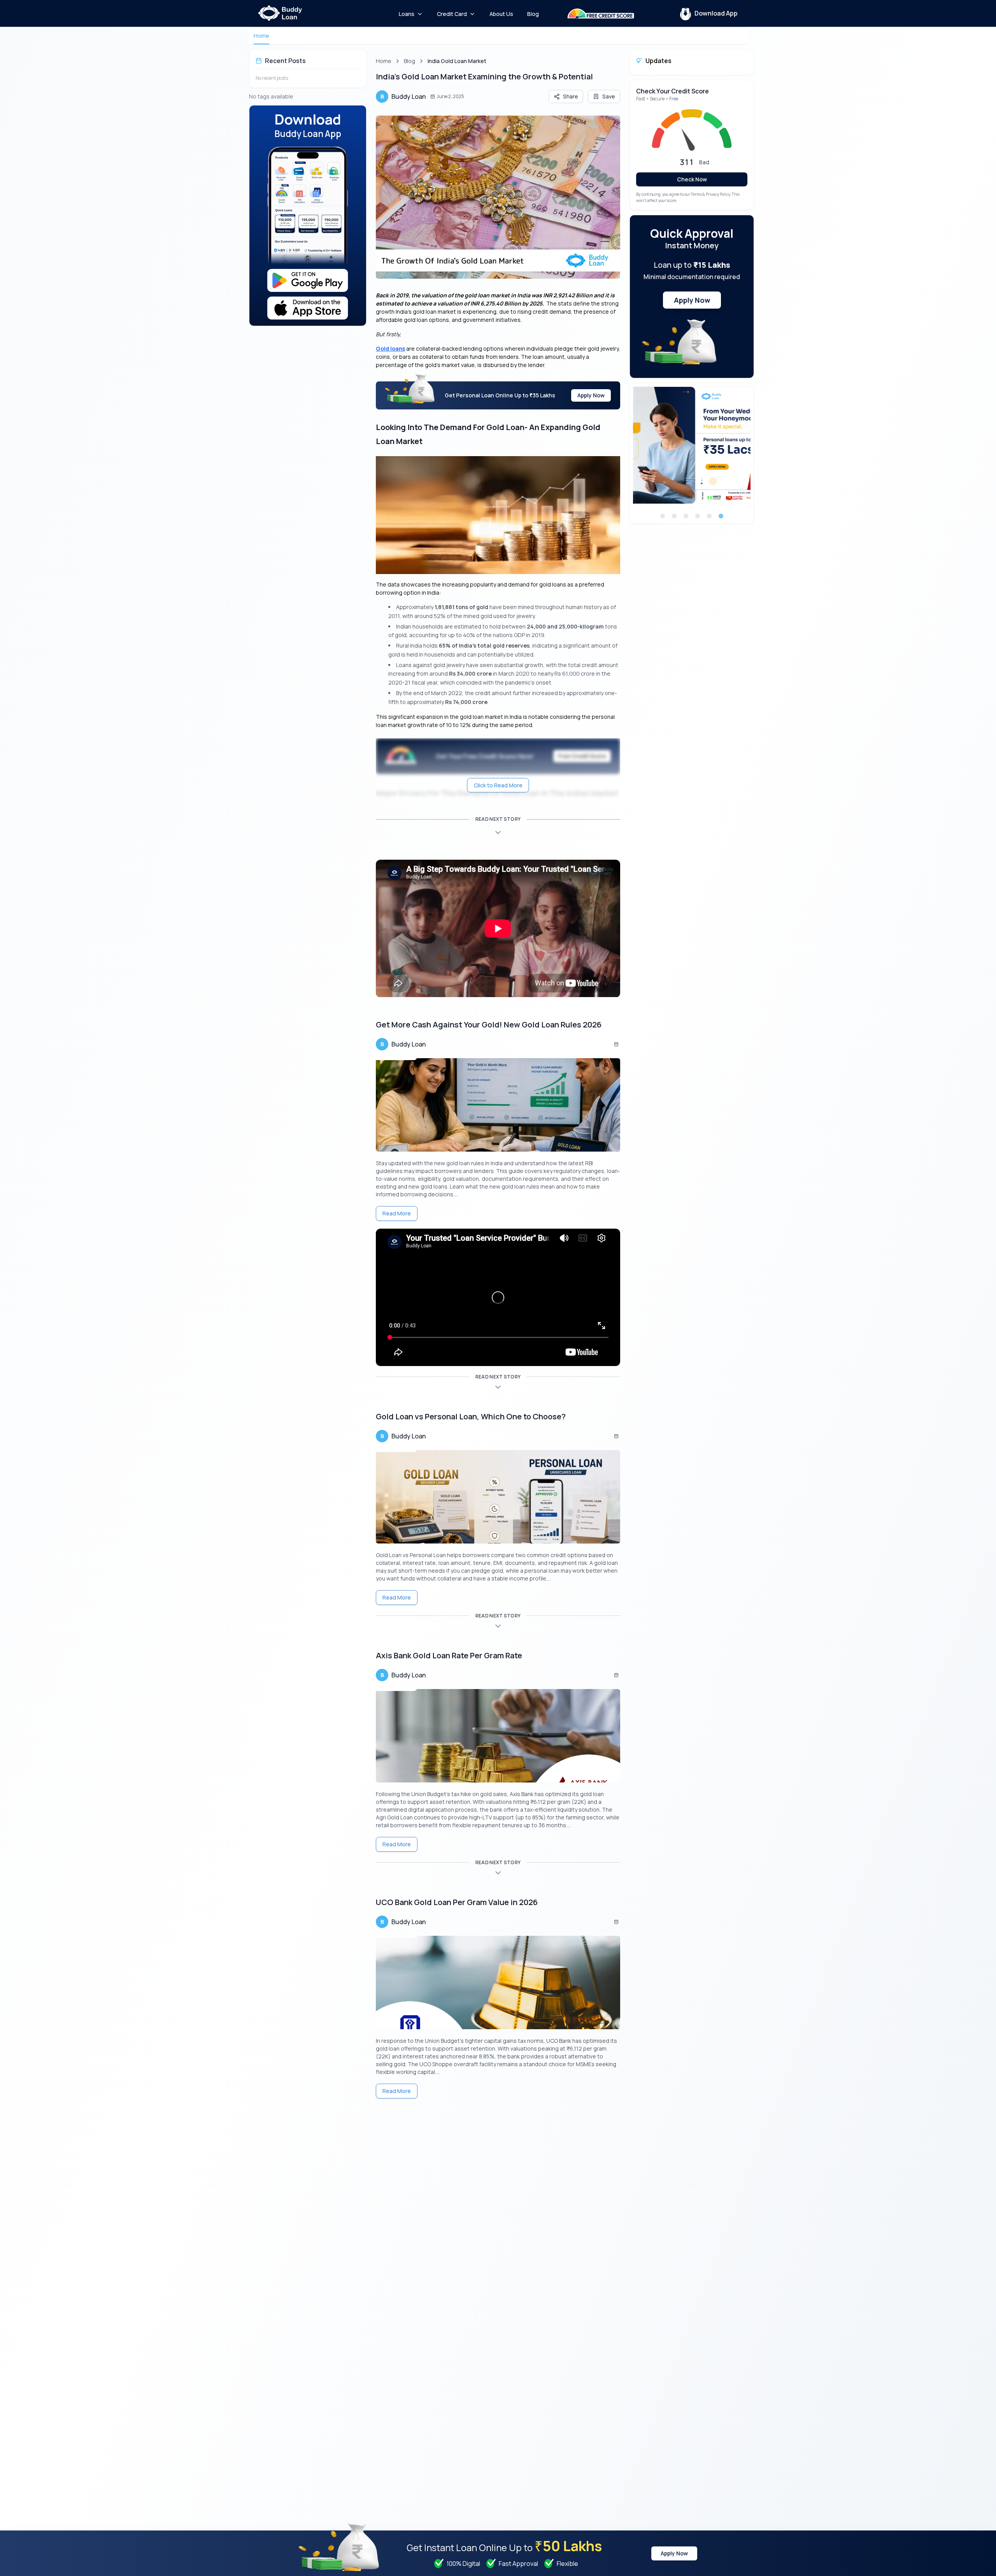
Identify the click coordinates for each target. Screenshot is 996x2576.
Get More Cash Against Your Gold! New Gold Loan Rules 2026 (489, 1025)
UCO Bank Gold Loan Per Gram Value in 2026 (457, 1902)
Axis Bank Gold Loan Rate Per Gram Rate (449, 1655)
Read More (397, 1213)
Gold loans (390, 349)
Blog (409, 61)
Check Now (692, 179)
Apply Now (591, 395)
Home (261, 36)
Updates (658, 61)
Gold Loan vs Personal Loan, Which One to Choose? (471, 1416)
